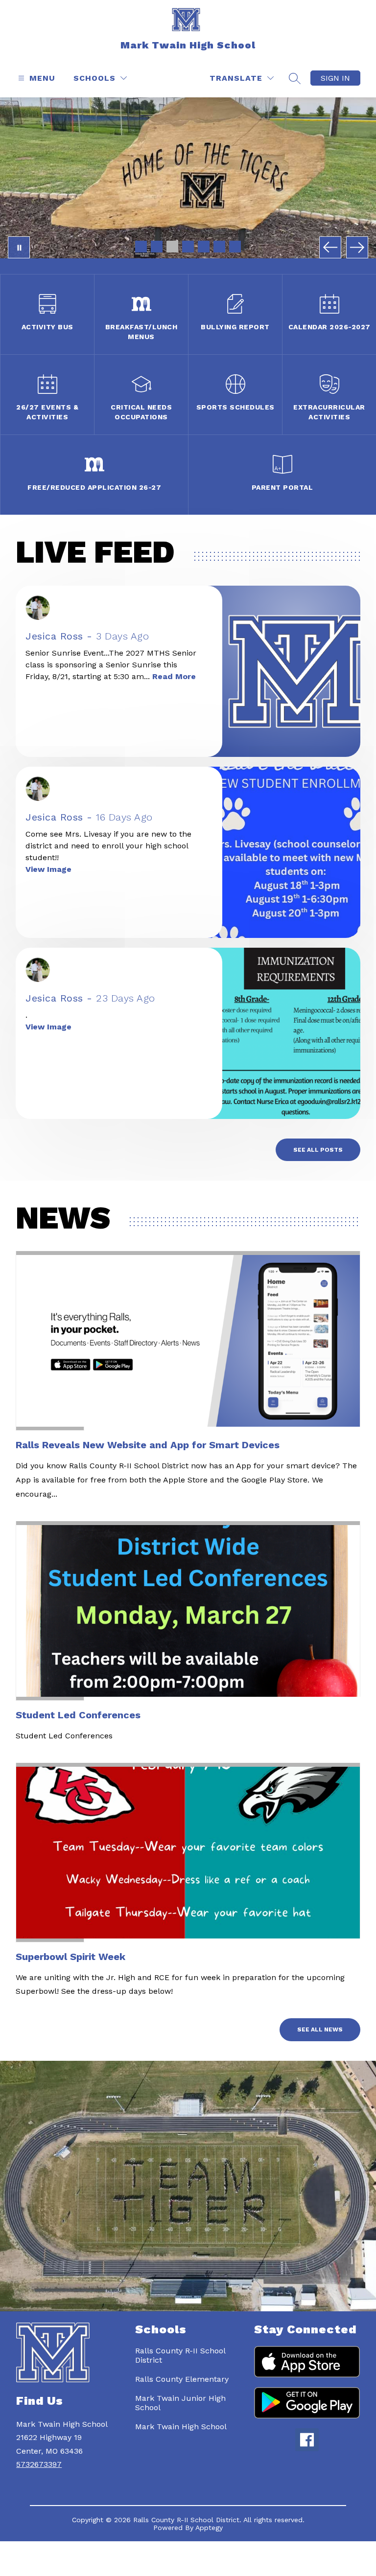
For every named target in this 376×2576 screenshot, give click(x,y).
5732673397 (39, 2464)
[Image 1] (141, 247)
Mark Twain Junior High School (180, 2403)
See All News (320, 2029)
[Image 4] (188, 247)
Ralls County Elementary (182, 2379)
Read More (174, 676)
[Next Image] (357, 247)
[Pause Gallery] (19, 247)
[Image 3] (172, 247)
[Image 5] (204, 247)
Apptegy (209, 2528)
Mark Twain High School (181, 2427)
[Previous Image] (330, 247)
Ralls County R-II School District (180, 2355)
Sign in (335, 78)
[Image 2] (157, 247)
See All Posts (318, 1150)
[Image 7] (235, 247)
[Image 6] (219, 247)
